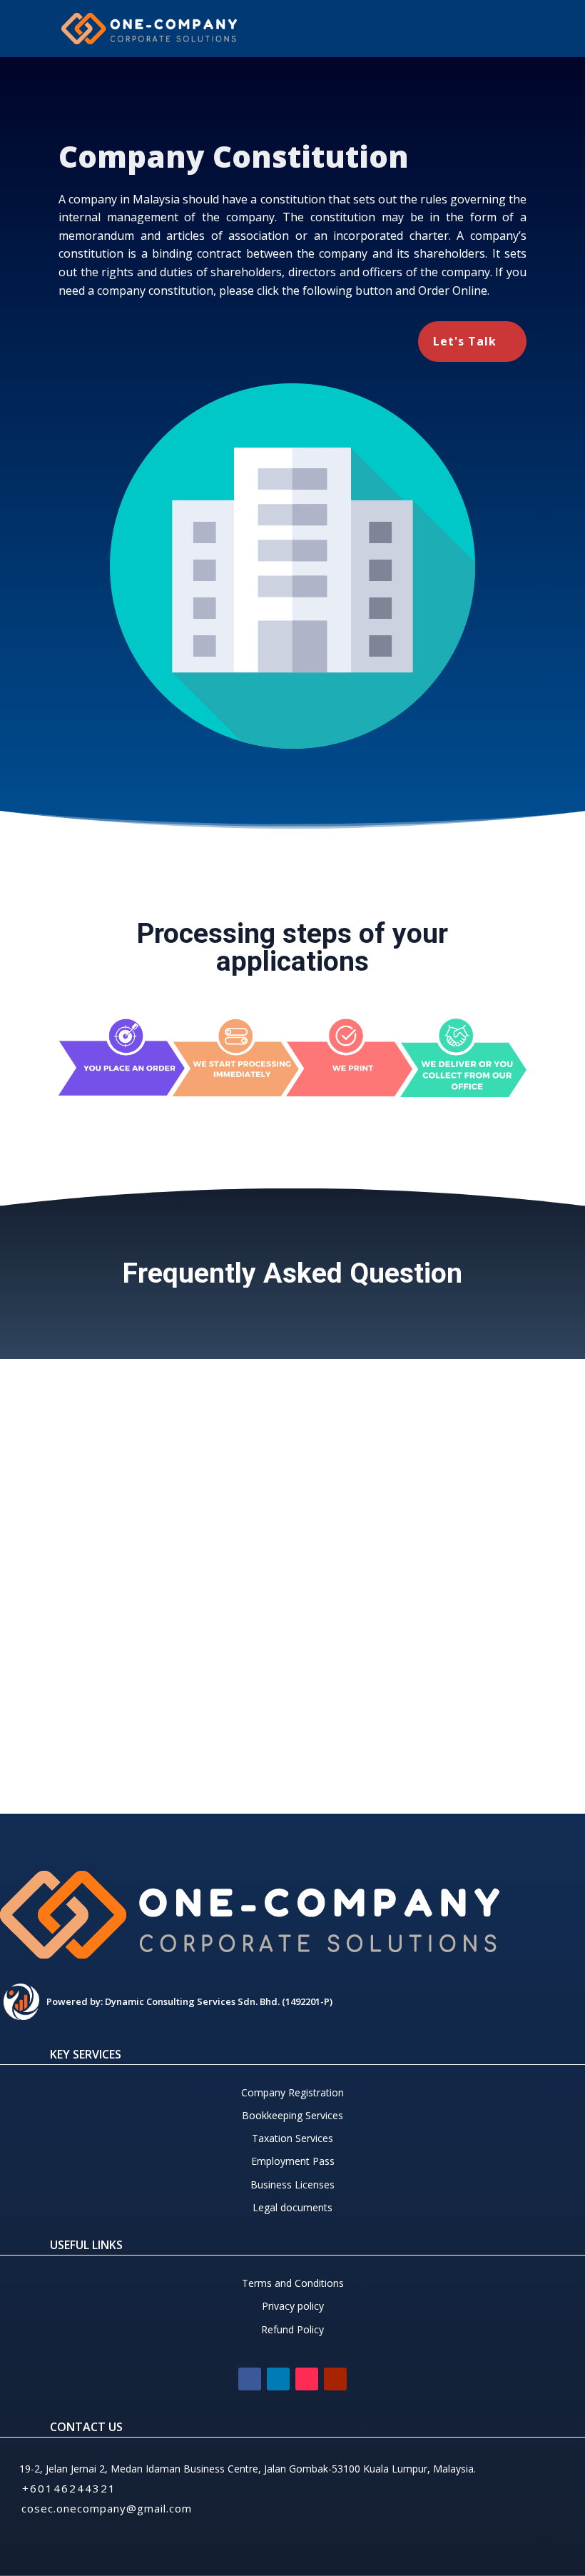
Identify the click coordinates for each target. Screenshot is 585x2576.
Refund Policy (292, 2329)
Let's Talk (465, 341)
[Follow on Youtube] (335, 2379)
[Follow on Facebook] (250, 2379)
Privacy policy (293, 2306)
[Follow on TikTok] (307, 2379)
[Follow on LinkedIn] (278, 2379)
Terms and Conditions (293, 2283)
